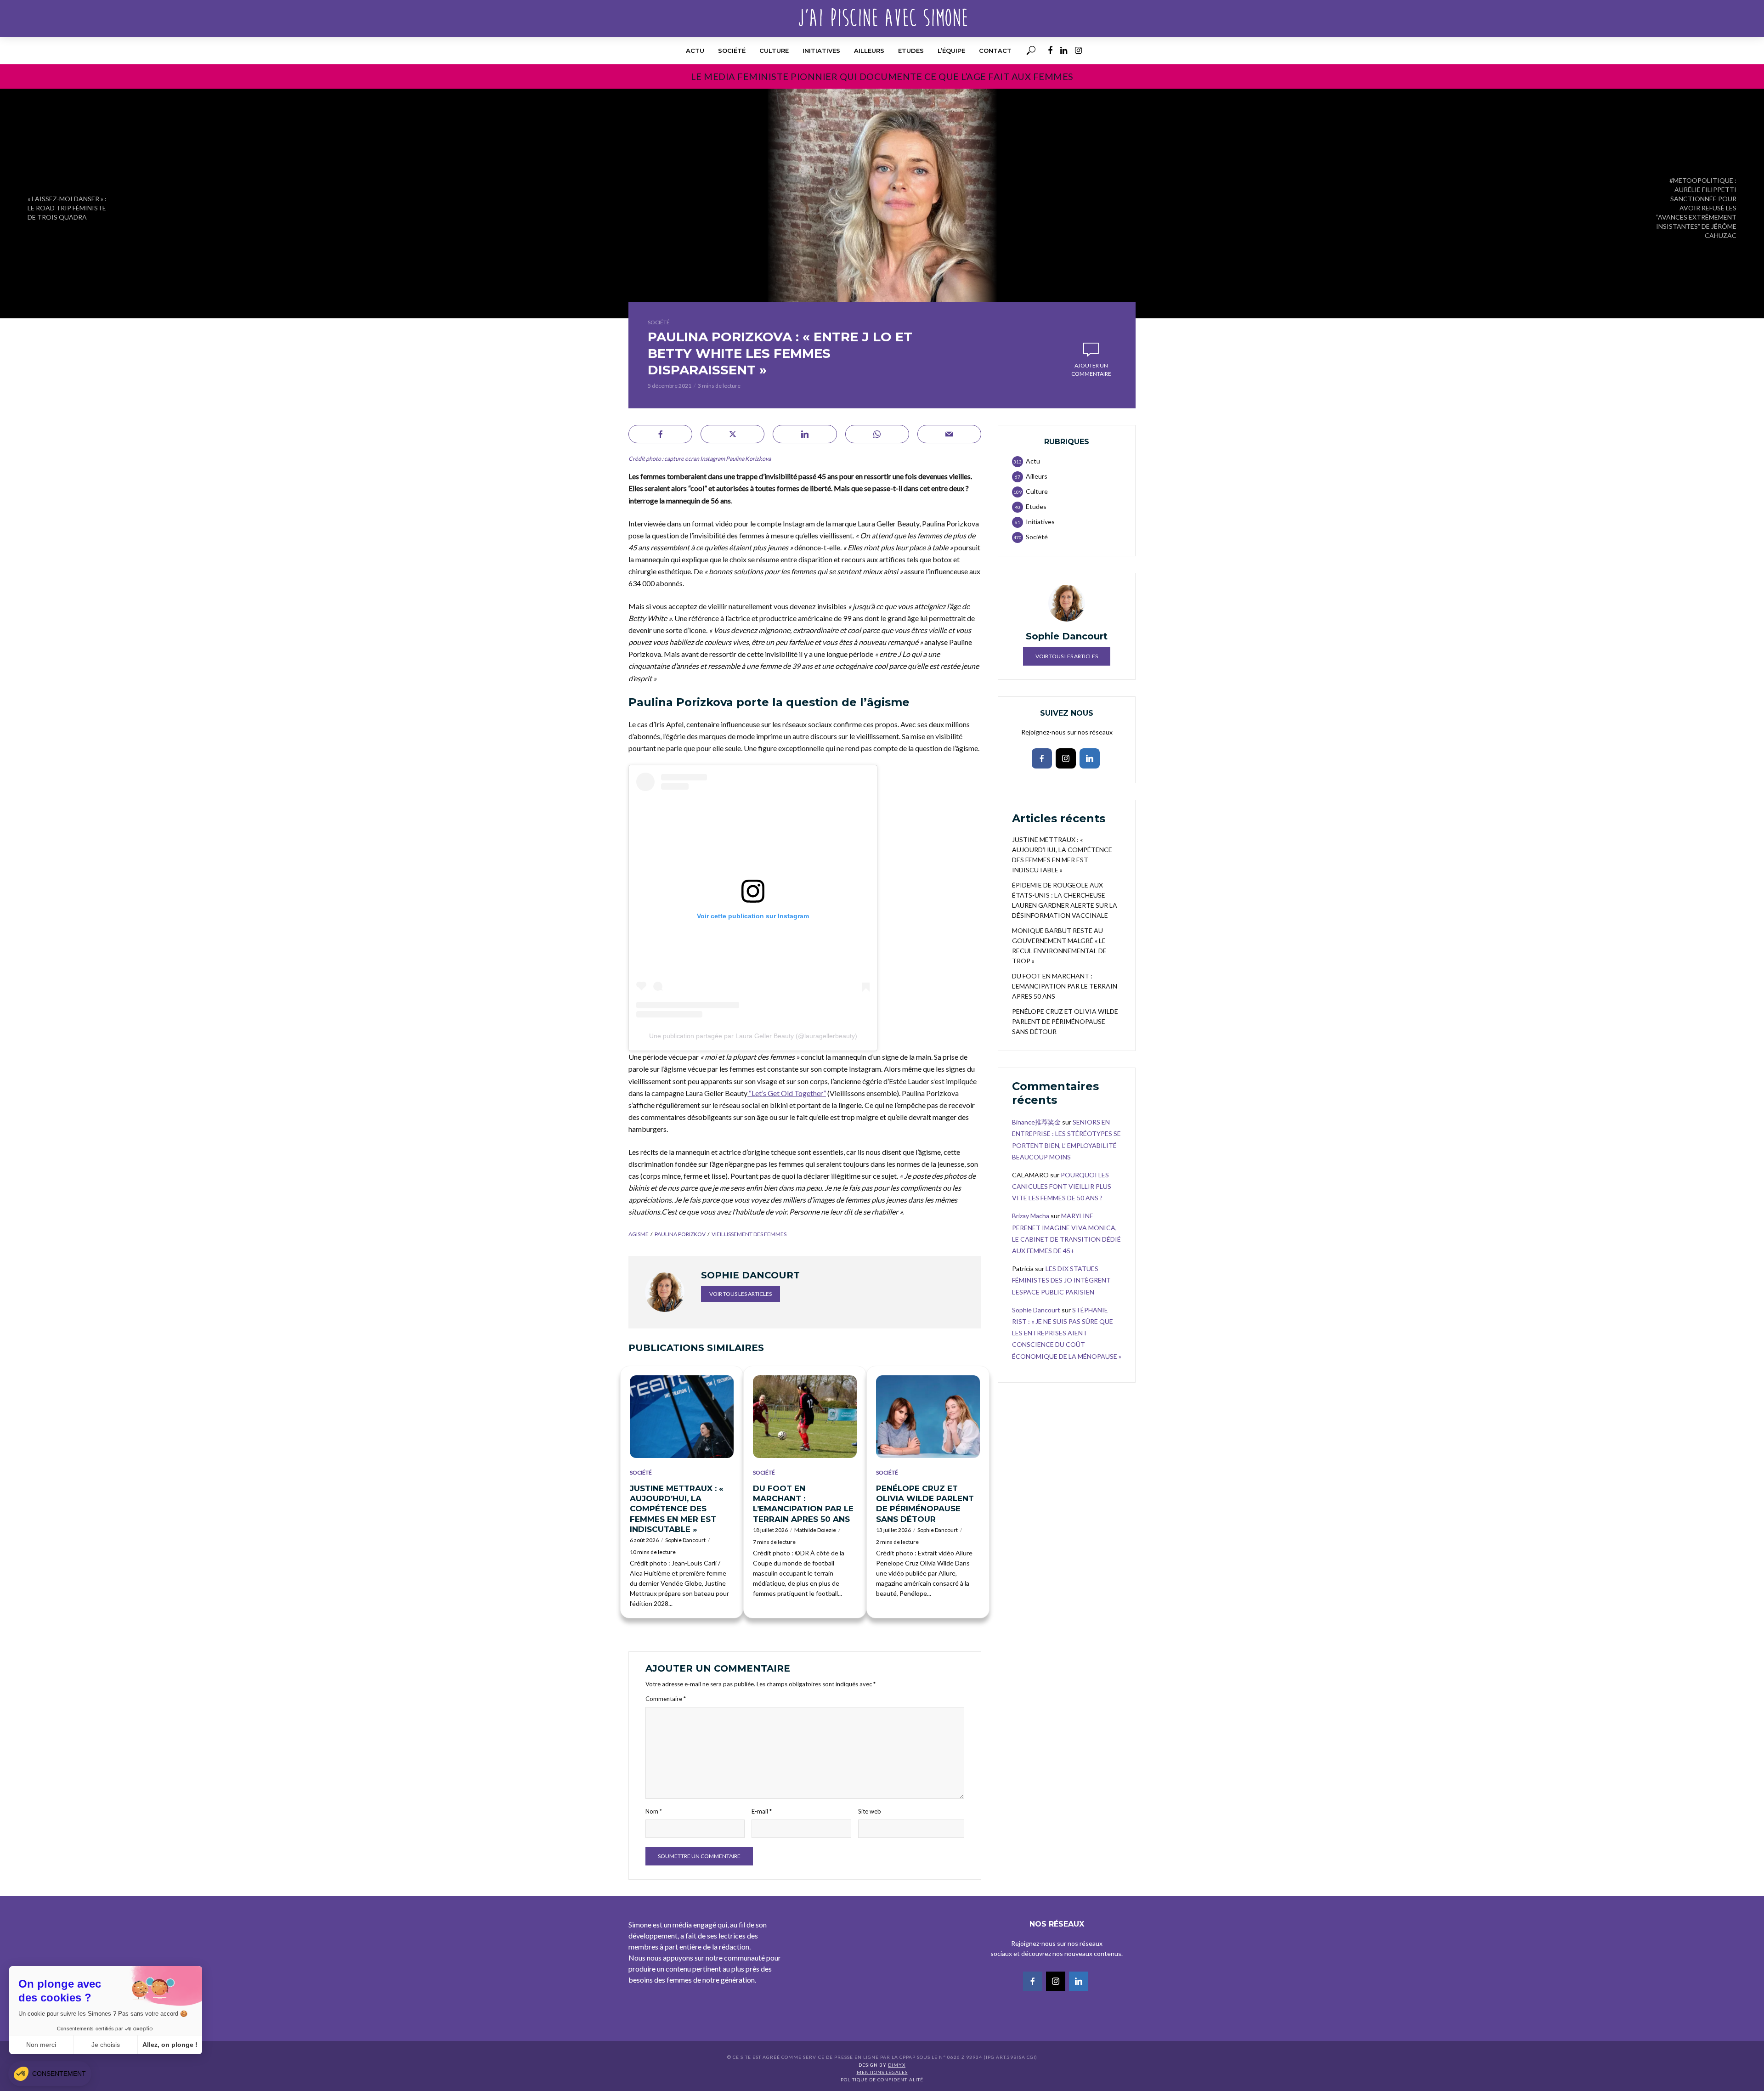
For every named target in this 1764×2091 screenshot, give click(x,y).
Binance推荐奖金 (1036, 1122)
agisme (639, 1234)
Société (732, 51)
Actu (695, 51)
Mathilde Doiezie (815, 1530)
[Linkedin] (1090, 758)
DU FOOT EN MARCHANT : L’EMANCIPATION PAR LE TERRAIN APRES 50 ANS (803, 1503)
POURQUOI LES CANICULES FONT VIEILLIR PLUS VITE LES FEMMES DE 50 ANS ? (1062, 1186)
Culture (774, 51)
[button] (50, 2074)
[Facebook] (1042, 758)
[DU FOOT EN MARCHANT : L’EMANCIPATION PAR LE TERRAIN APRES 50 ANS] (805, 1417)
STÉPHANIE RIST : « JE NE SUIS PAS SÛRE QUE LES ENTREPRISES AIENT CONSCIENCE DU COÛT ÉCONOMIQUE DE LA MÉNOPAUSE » (1067, 1333)
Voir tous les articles (741, 1294)
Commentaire (666, 1699)
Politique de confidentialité (882, 2080)
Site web (870, 1811)
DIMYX (897, 2065)
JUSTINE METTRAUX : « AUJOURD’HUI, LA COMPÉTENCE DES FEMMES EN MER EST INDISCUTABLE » (677, 1509)
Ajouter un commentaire (1091, 370)
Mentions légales (882, 2072)
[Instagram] (1066, 758)
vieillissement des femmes (749, 1234)
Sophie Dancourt (685, 1540)
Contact (995, 51)
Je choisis (106, 2045)
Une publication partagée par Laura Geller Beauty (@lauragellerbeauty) (753, 1036)
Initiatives (821, 51)
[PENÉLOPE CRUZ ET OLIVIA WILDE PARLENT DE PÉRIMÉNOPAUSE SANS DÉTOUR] (928, 1417)
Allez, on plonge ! (170, 2045)
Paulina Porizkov (680, 1234)
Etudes (911, 51)
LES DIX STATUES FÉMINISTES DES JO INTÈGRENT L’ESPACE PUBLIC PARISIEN (1061, 1280)
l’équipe (951, 51)
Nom (654, 1811)
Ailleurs (869, 51)
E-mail (762, 1811)
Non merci (41, 2045)
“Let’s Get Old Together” (787, 1093)
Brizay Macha (1031, 1216)
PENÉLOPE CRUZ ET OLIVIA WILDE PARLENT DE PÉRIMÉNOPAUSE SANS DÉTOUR (925, 1503)
